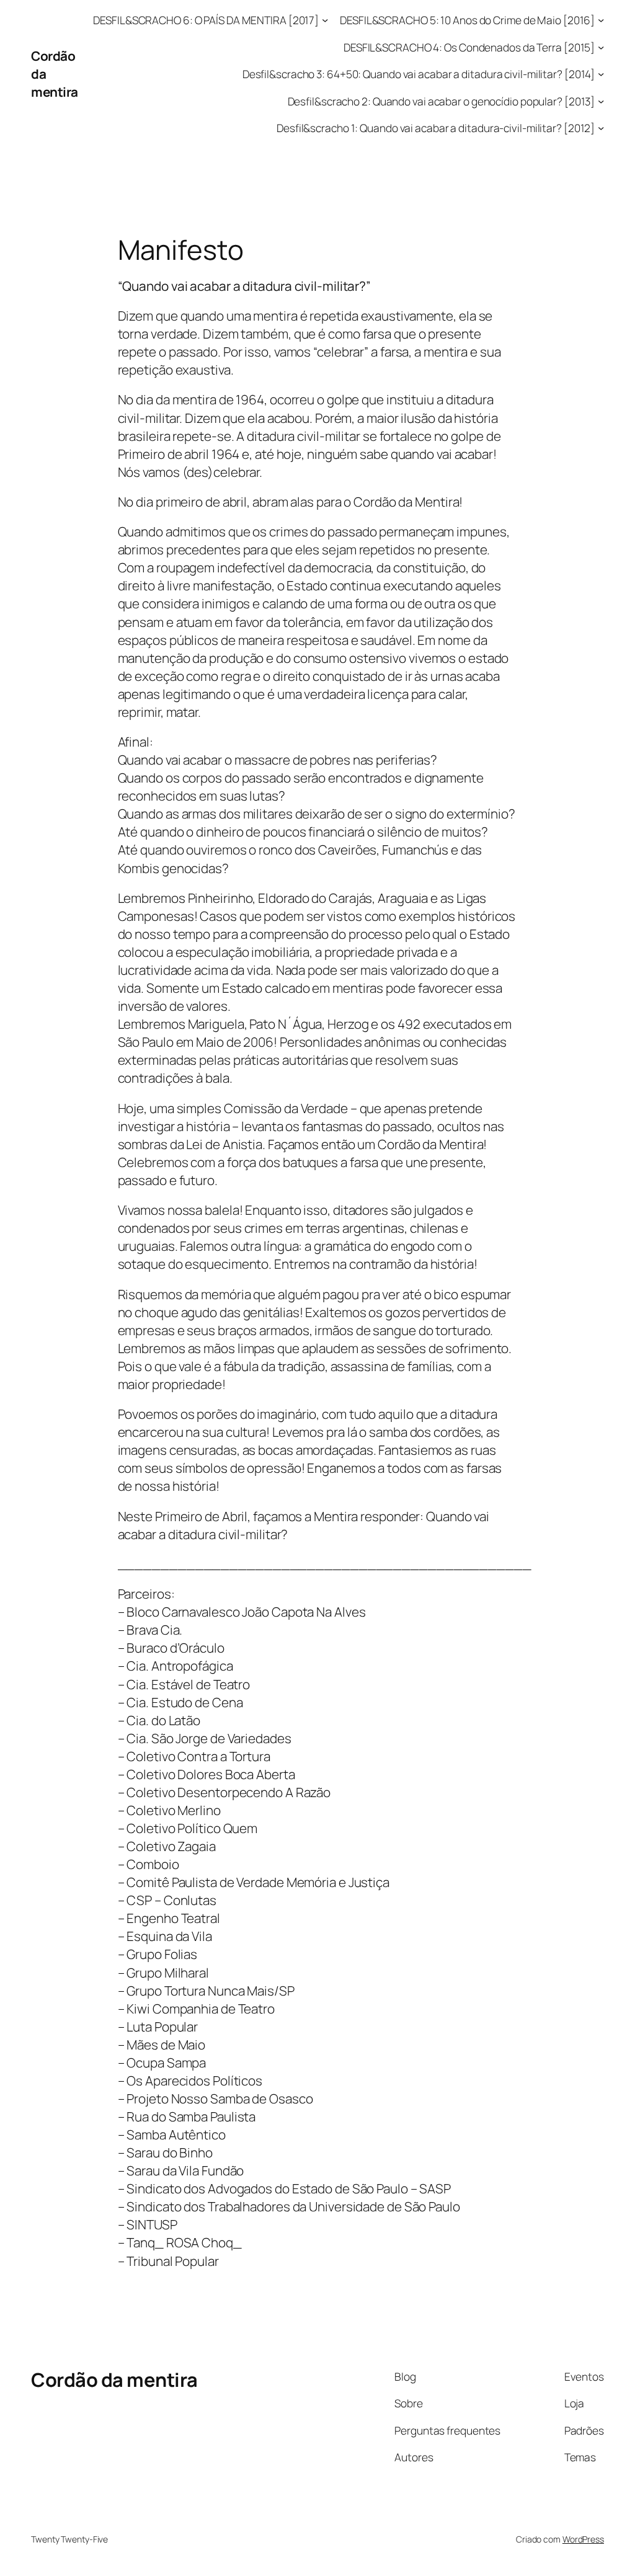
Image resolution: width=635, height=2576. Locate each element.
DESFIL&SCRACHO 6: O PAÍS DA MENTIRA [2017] (206, 20)
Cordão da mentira (114, 2379)
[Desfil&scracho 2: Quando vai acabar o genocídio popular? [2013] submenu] (601, 100)
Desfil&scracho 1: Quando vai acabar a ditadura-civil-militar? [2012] (436, 128)
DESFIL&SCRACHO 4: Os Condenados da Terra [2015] (469, 47)
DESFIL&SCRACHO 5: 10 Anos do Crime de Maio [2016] (467, 20)
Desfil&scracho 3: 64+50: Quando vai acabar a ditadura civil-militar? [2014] (419, 74)
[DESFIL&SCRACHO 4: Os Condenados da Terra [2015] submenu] (601, 47)
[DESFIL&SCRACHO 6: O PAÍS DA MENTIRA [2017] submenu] (325, 20)
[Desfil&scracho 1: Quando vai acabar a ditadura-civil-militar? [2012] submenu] (601, 128)
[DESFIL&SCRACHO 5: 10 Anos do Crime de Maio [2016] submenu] (601, 20)
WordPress (583, 2539)
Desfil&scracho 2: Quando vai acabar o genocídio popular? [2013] (442, 101)
